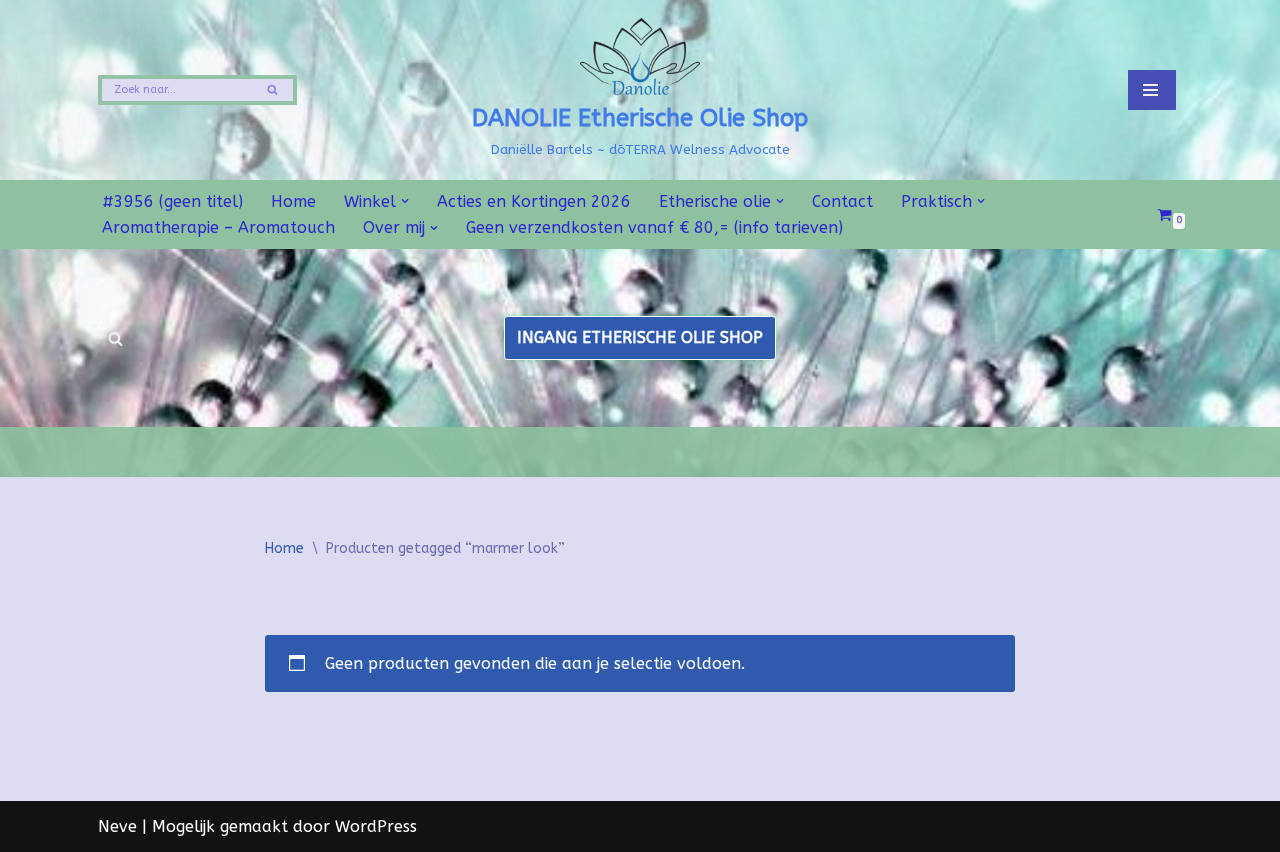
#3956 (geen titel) (172, 201)
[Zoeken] (274, 90)
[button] (405, 201)
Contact (842, 201)
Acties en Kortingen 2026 (534, 201)
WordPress (376, 826)
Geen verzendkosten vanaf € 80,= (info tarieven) (654, 227)
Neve (117, 826)
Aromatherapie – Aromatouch (218, 227)
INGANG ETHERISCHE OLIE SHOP (640, 337)
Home (293, 201)
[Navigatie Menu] (1152, 90)
